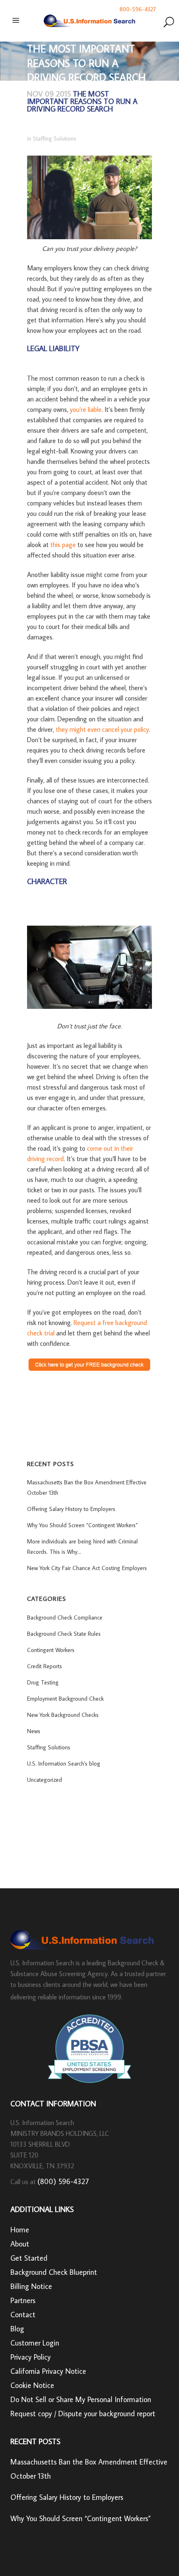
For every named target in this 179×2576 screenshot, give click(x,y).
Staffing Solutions (55, 139)
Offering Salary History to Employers (71, 1509)
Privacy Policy (31, 2357)
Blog (17, 2329)
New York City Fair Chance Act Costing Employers (87, 1568)
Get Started (29, 2258)
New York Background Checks (63, 1715)
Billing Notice (31, 2286)
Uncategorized (45, 1780)
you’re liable (86, 409)
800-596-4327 (138, 9)
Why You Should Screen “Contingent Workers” (82, 1525)
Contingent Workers (51, 1650)
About (20, 2244)
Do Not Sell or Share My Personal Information (81, 2399)
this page (63, 545)
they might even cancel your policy (102, 729)
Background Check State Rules (64, 1634)
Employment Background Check (65, 1699)
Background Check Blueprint (54, 2272)
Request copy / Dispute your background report (83, 2414)
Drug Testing (43, 1682)
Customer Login (35, 2343)
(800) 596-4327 (63, 2181)
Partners (23, 2300)
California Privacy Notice (48, 2371)
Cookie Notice (32, 2385)
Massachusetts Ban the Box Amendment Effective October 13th (89, 2469)
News (34, 1731)
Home (20, 2230)
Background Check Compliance (65, 1617)
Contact (23, 2315)
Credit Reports (45, 1666)
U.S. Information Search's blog (64, 1764)
